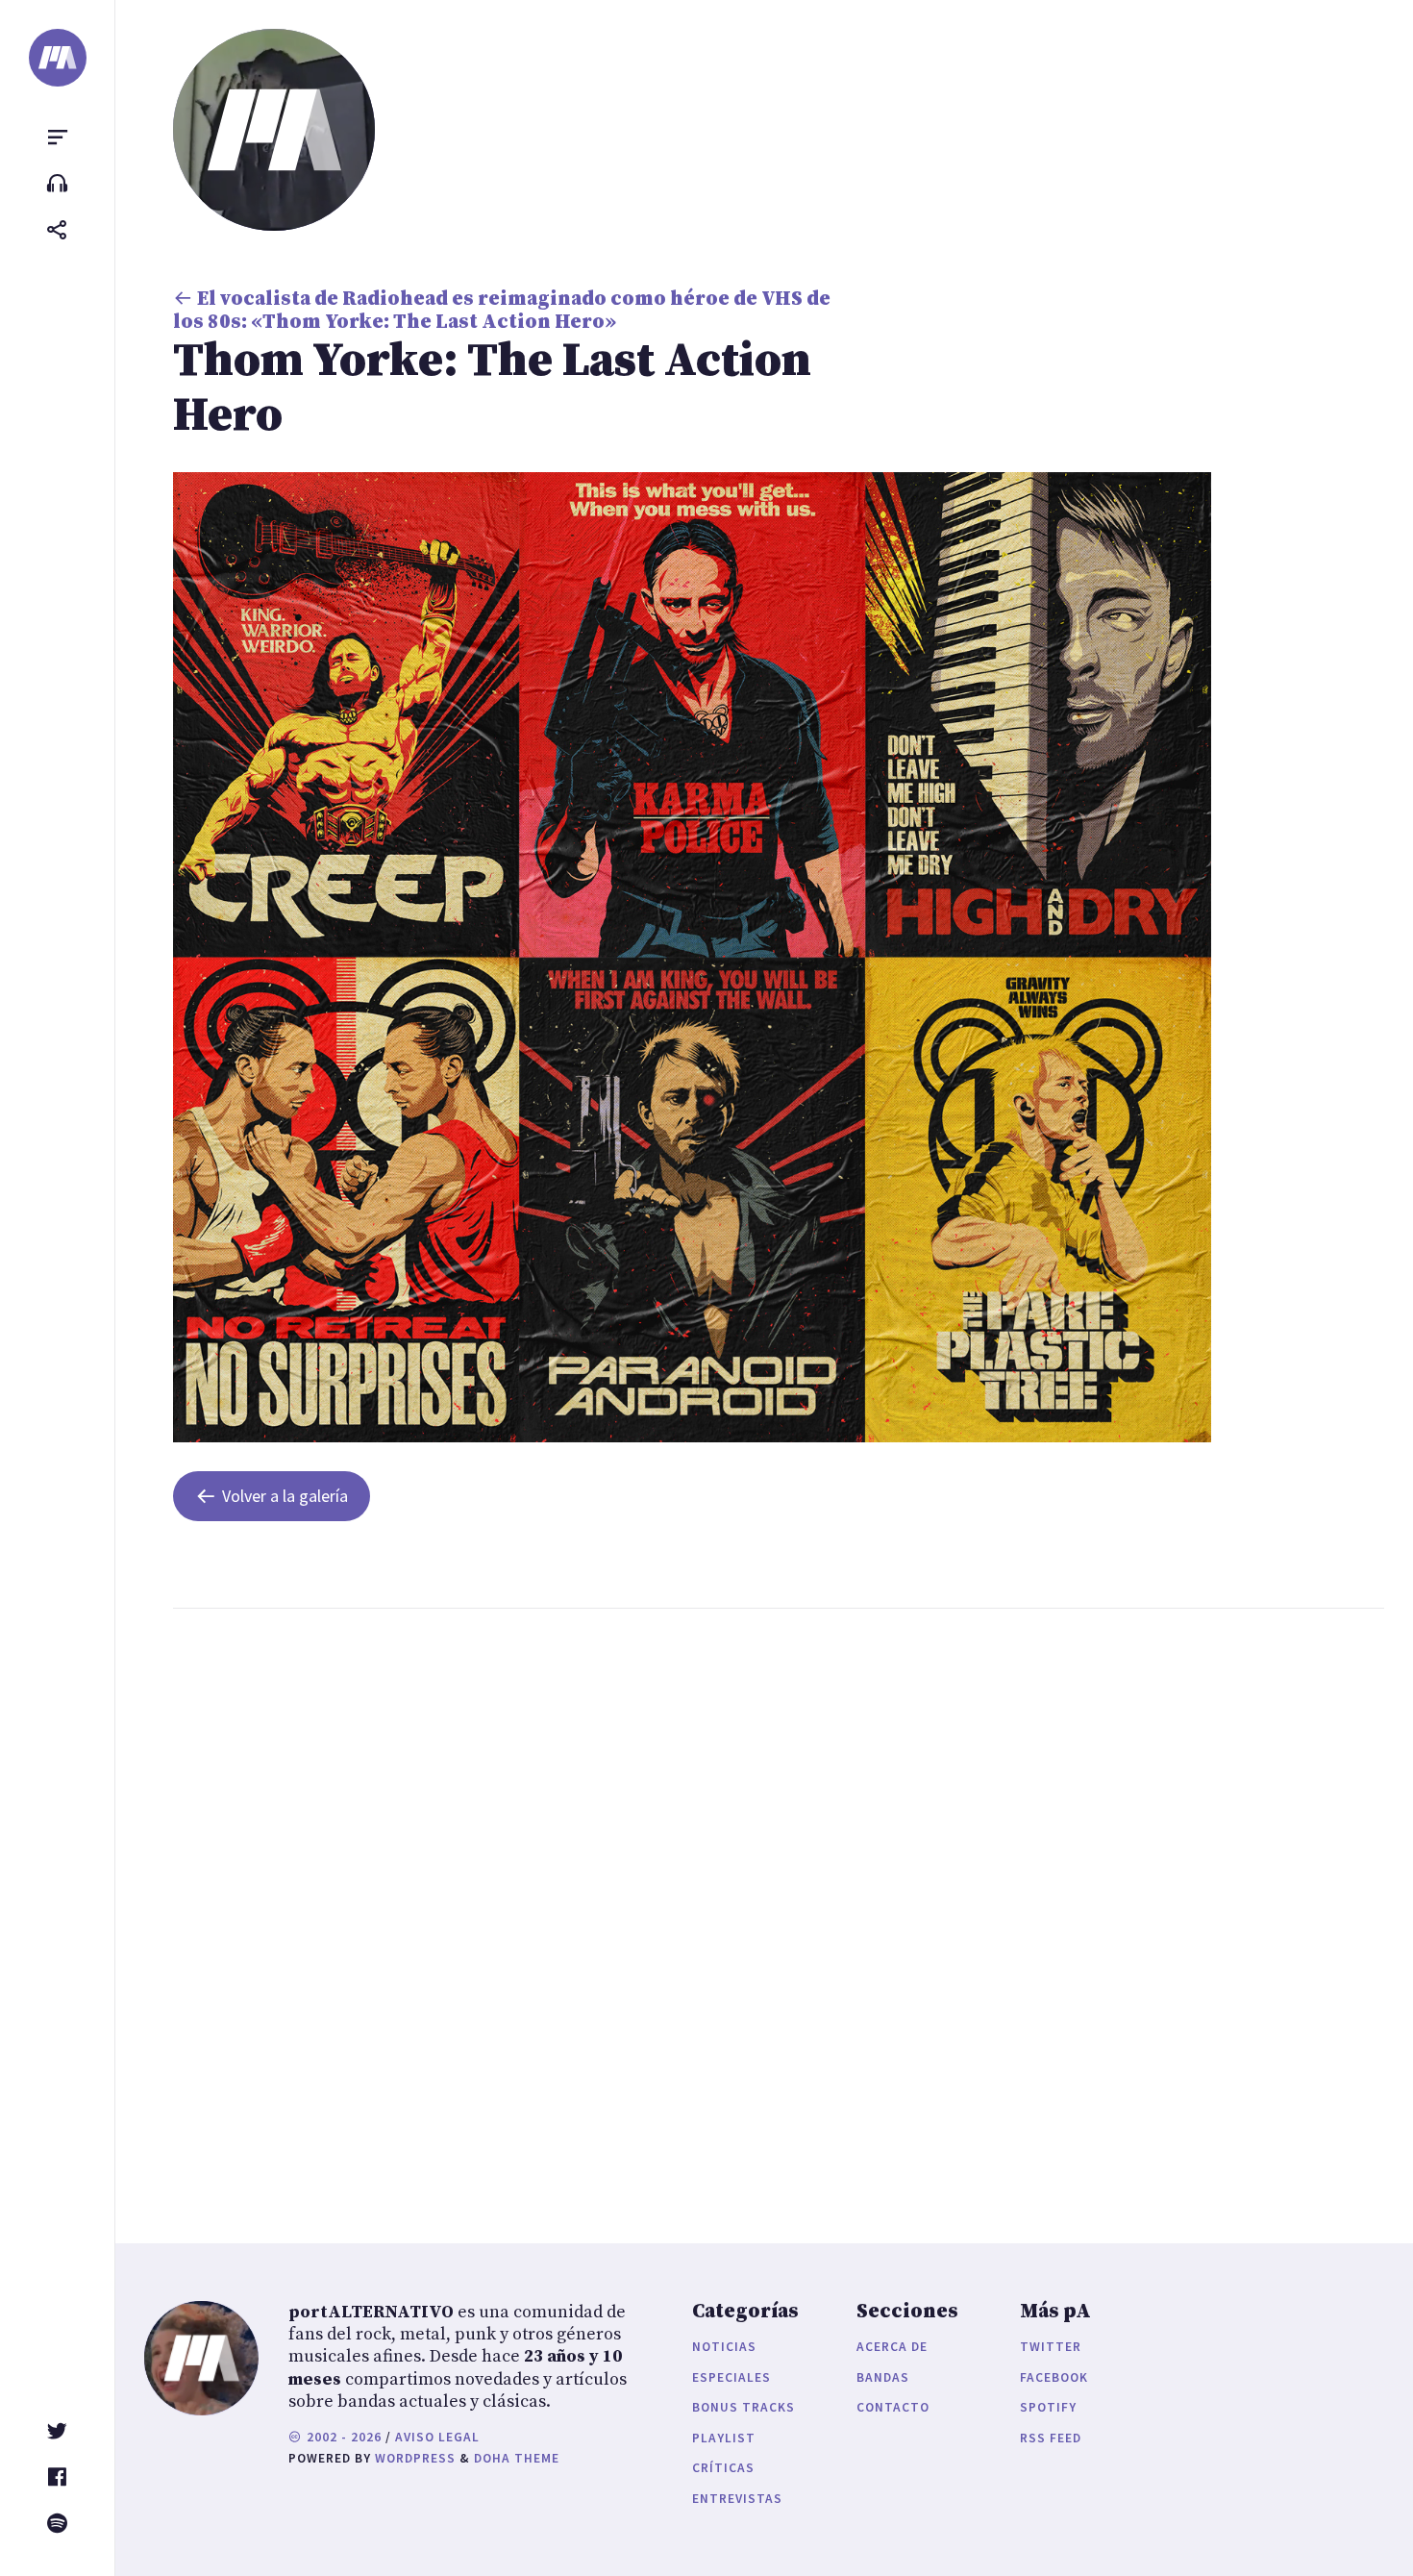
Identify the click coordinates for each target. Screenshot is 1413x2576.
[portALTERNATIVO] (58, 58)
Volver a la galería (285, 1496)
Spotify (1048, 2407)
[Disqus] (505, 1907)
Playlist (724, 2438)
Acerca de (892, 2347)
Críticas (723, 2468)
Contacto (893, 2407)
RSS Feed (1051, 2438)
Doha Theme (517, 2458)
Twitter (1051, 2347)
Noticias (724, 2347)
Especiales (731, 2377)
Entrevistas (737, 2499)
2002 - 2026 (342, 2437)
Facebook (1054, 2377)
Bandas (883, 2377)
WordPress (415, 2458)
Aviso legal (437, 2437)
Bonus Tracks (744, 2407)
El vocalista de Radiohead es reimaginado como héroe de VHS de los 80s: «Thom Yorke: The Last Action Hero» (502, 311)
